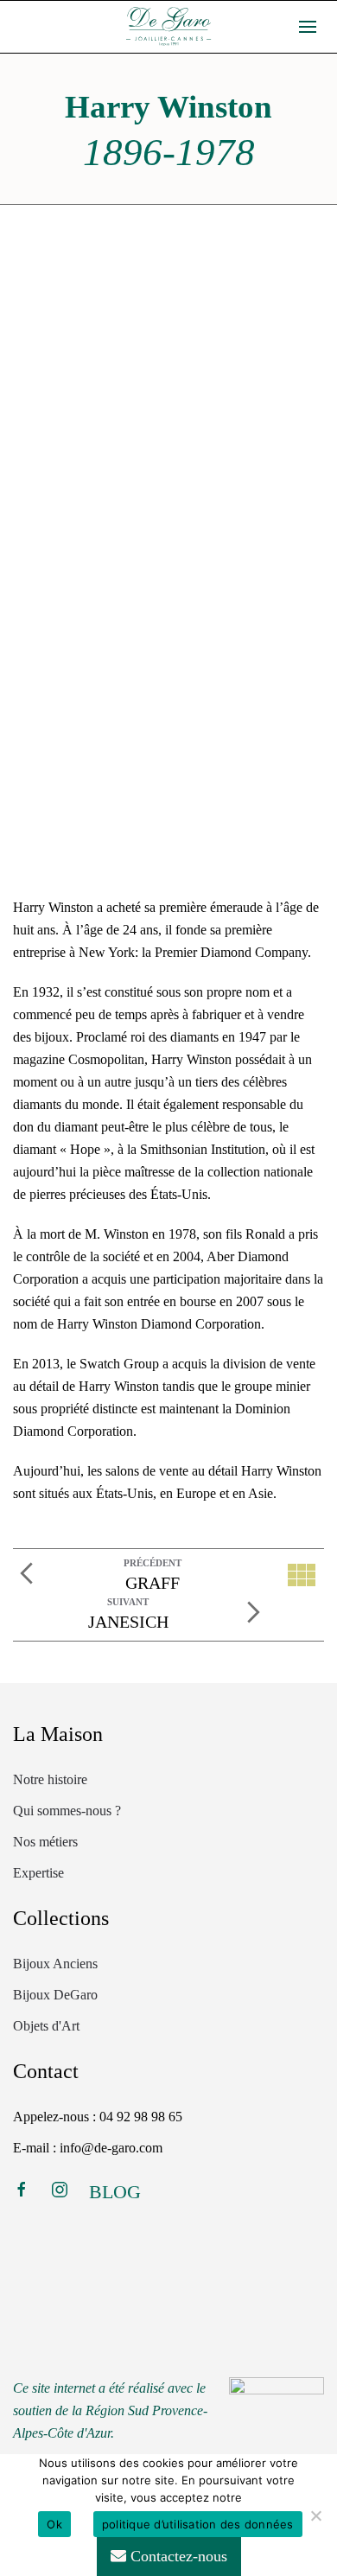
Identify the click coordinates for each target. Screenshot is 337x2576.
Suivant (128, 1602)
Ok (54, 2524)
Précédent (153, 1563)
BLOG (115, 2192)
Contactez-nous (177, 2556)
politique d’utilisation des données (198, 2524)
